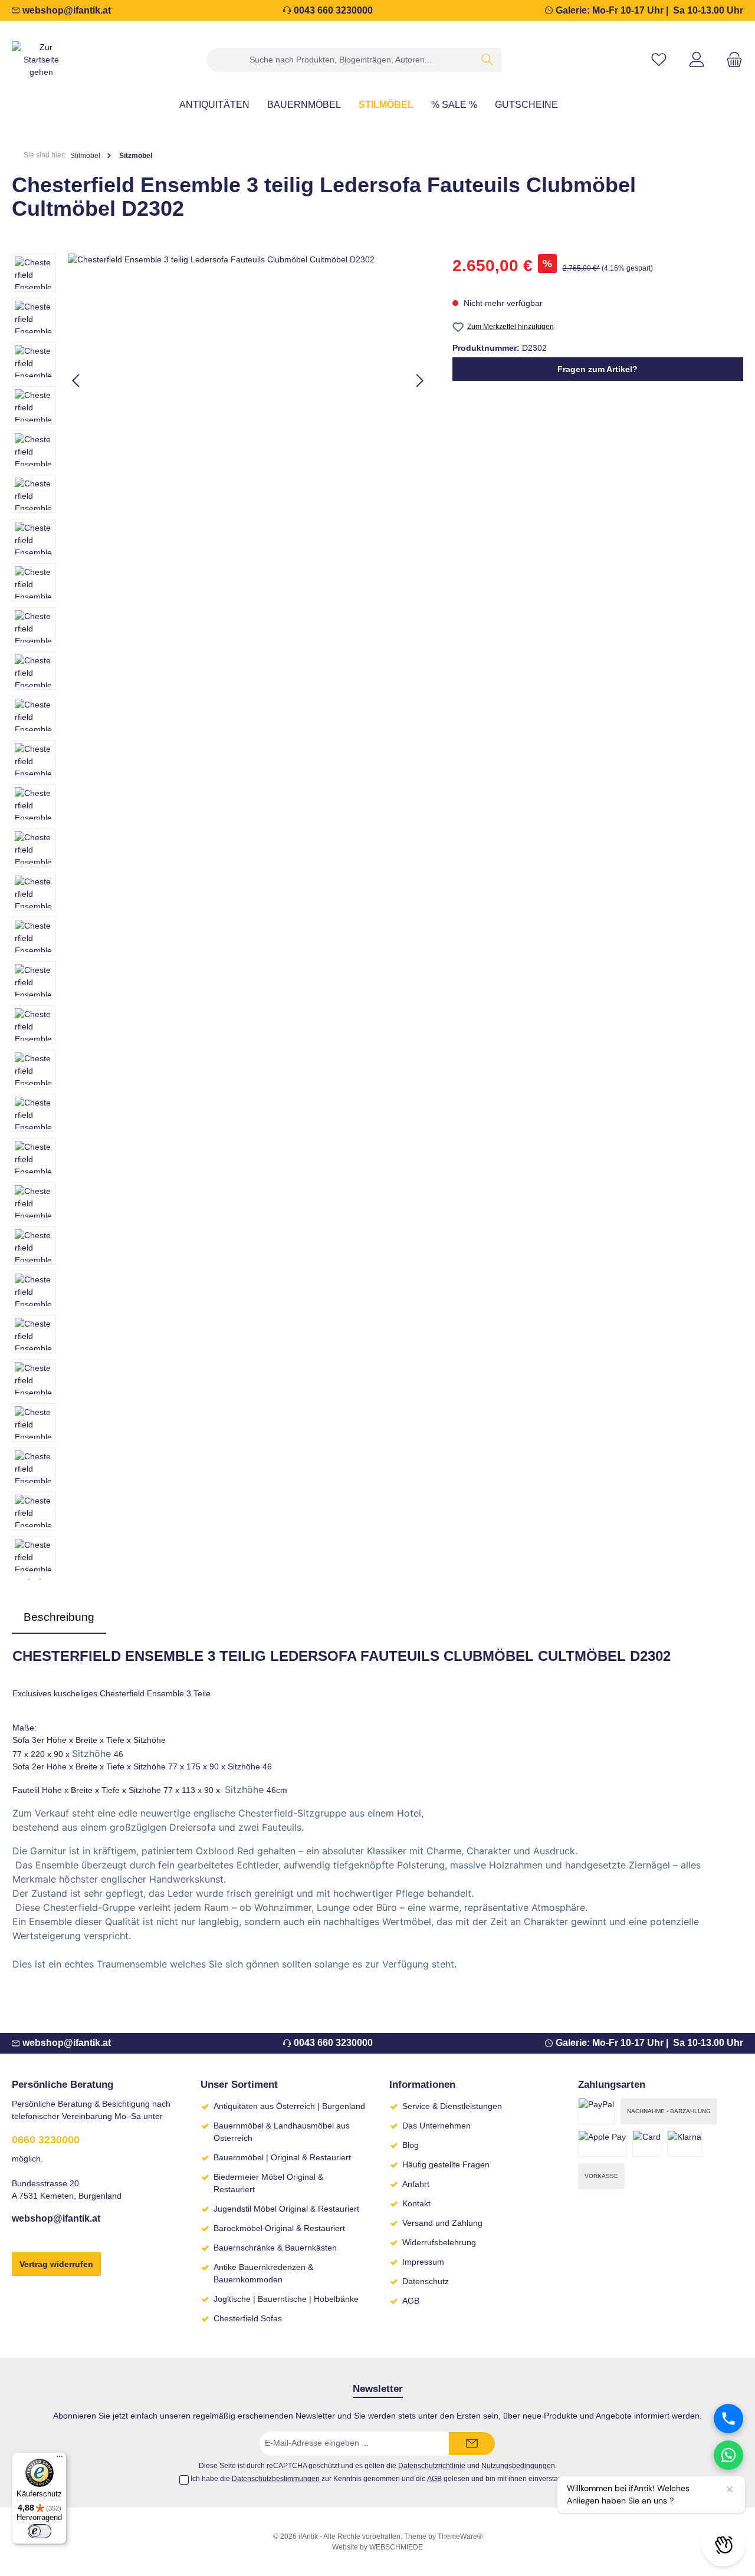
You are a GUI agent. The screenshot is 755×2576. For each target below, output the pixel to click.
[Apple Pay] (602, 2144)
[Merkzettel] (659, 60)
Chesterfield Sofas (248, 2318)
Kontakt (416, 2203)
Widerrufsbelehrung (439, 2242)
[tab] (59, 1618)
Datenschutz (426, 2281)
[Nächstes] (419, 381)
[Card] (647, 2144)
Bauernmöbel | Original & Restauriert (282, 2157)
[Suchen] (488, 60)
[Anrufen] (728, 2419)
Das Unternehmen (436, 2126)
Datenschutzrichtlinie (432, 2465)
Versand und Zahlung (442, 2223)
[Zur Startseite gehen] (41, 60)
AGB (411, 2301)
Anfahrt (416, 2184)
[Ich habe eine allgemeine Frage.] (728, 2455)
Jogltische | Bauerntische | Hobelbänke (286, 2299)
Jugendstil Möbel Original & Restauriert (286, 2209)
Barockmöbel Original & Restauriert (279, 2228)
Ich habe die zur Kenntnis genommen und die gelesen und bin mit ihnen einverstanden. (383, 2479)
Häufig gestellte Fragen (446, 2164)
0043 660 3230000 (333, 10)
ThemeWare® (460, 2536)
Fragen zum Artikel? (598, 369)
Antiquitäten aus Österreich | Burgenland (289, 2106)
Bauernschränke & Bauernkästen (275, 2248)
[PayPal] (596, 2111)
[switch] (40, 2531)
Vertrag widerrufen (56, 2264)
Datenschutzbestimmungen (276, 2479)
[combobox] (340, 60)
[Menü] (60, 2459)
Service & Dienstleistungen (452, 2106)
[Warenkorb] (731, 60)
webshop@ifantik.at (67, 10)
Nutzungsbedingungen (518, 2465)
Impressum (423, 2262)
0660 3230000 (46, 2140)
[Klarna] (685, 2144)
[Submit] (472, 2444)
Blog (411, 2145)
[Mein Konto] (697, 60)
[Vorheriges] (77, 381)
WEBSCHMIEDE (396, 2547)
